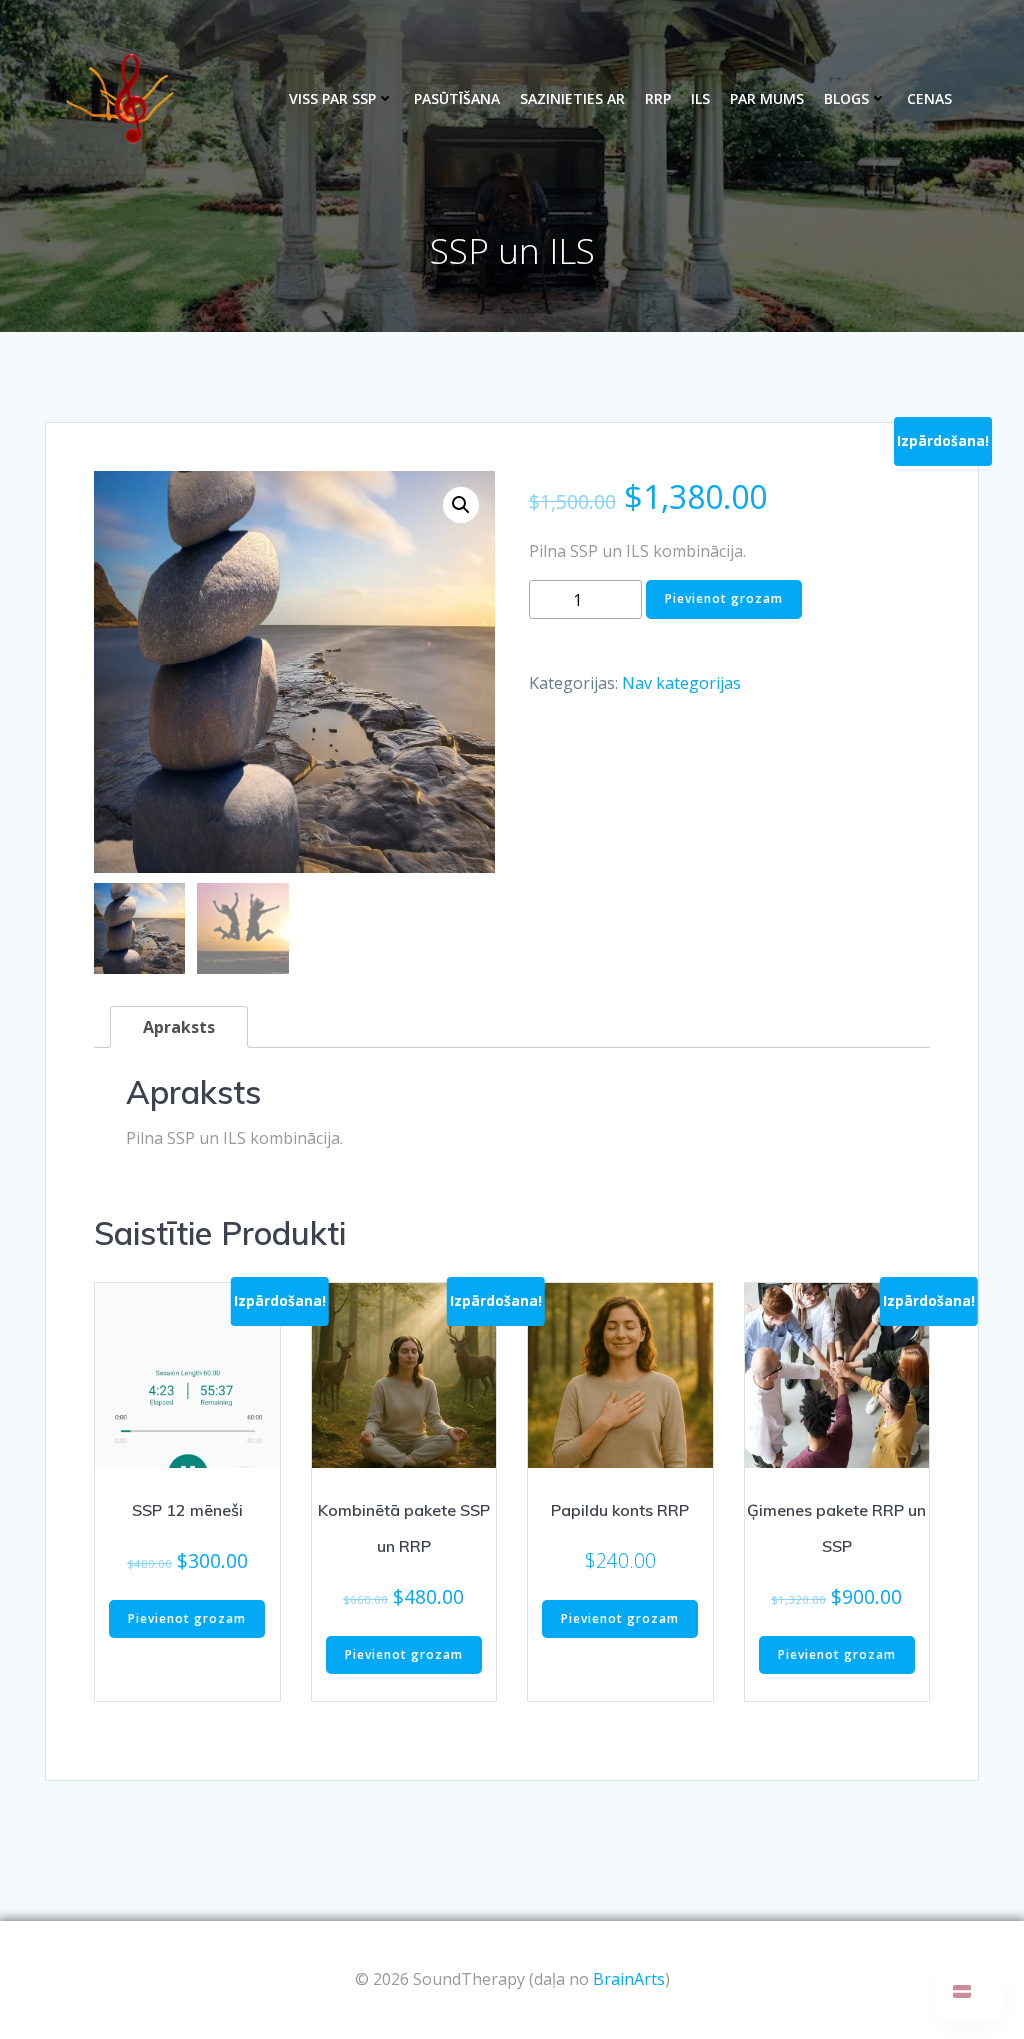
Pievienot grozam (724, 598)
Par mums (767, 98)
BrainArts (629, 1979)
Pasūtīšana (457, 98)
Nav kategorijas (681, 683)
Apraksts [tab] (179, 1027)
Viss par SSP (332, 98)
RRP (658, 98)
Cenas (929, 98)
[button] (461, 505)
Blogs (846, 98)
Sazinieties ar (572, 98)
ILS (700, 98)
